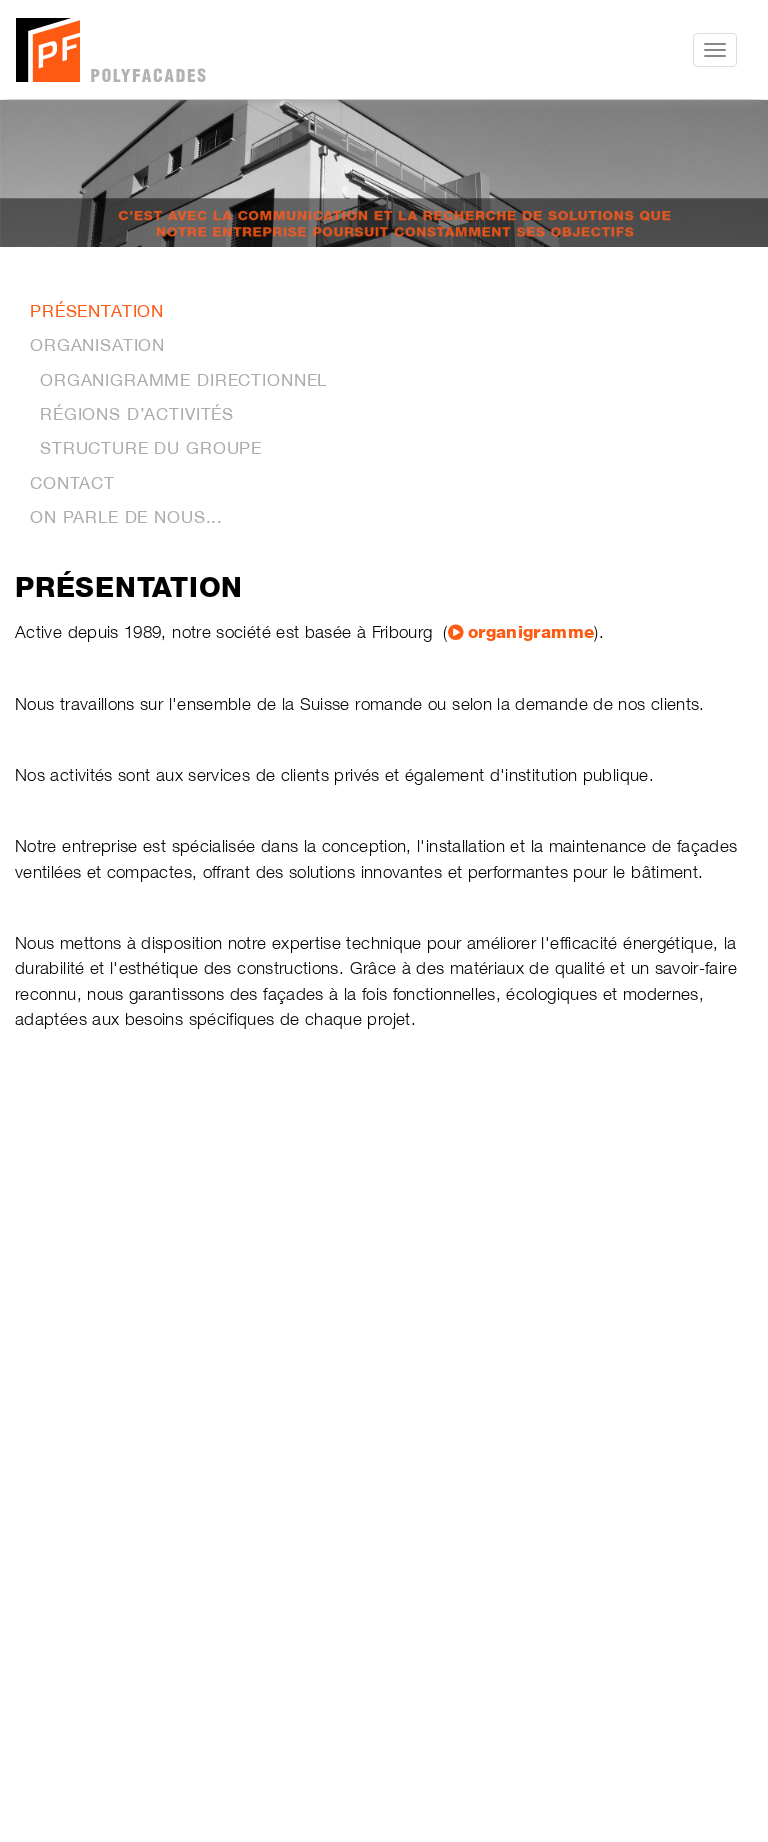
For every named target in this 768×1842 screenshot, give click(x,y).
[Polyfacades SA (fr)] (206, 50)
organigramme (531, 632)
